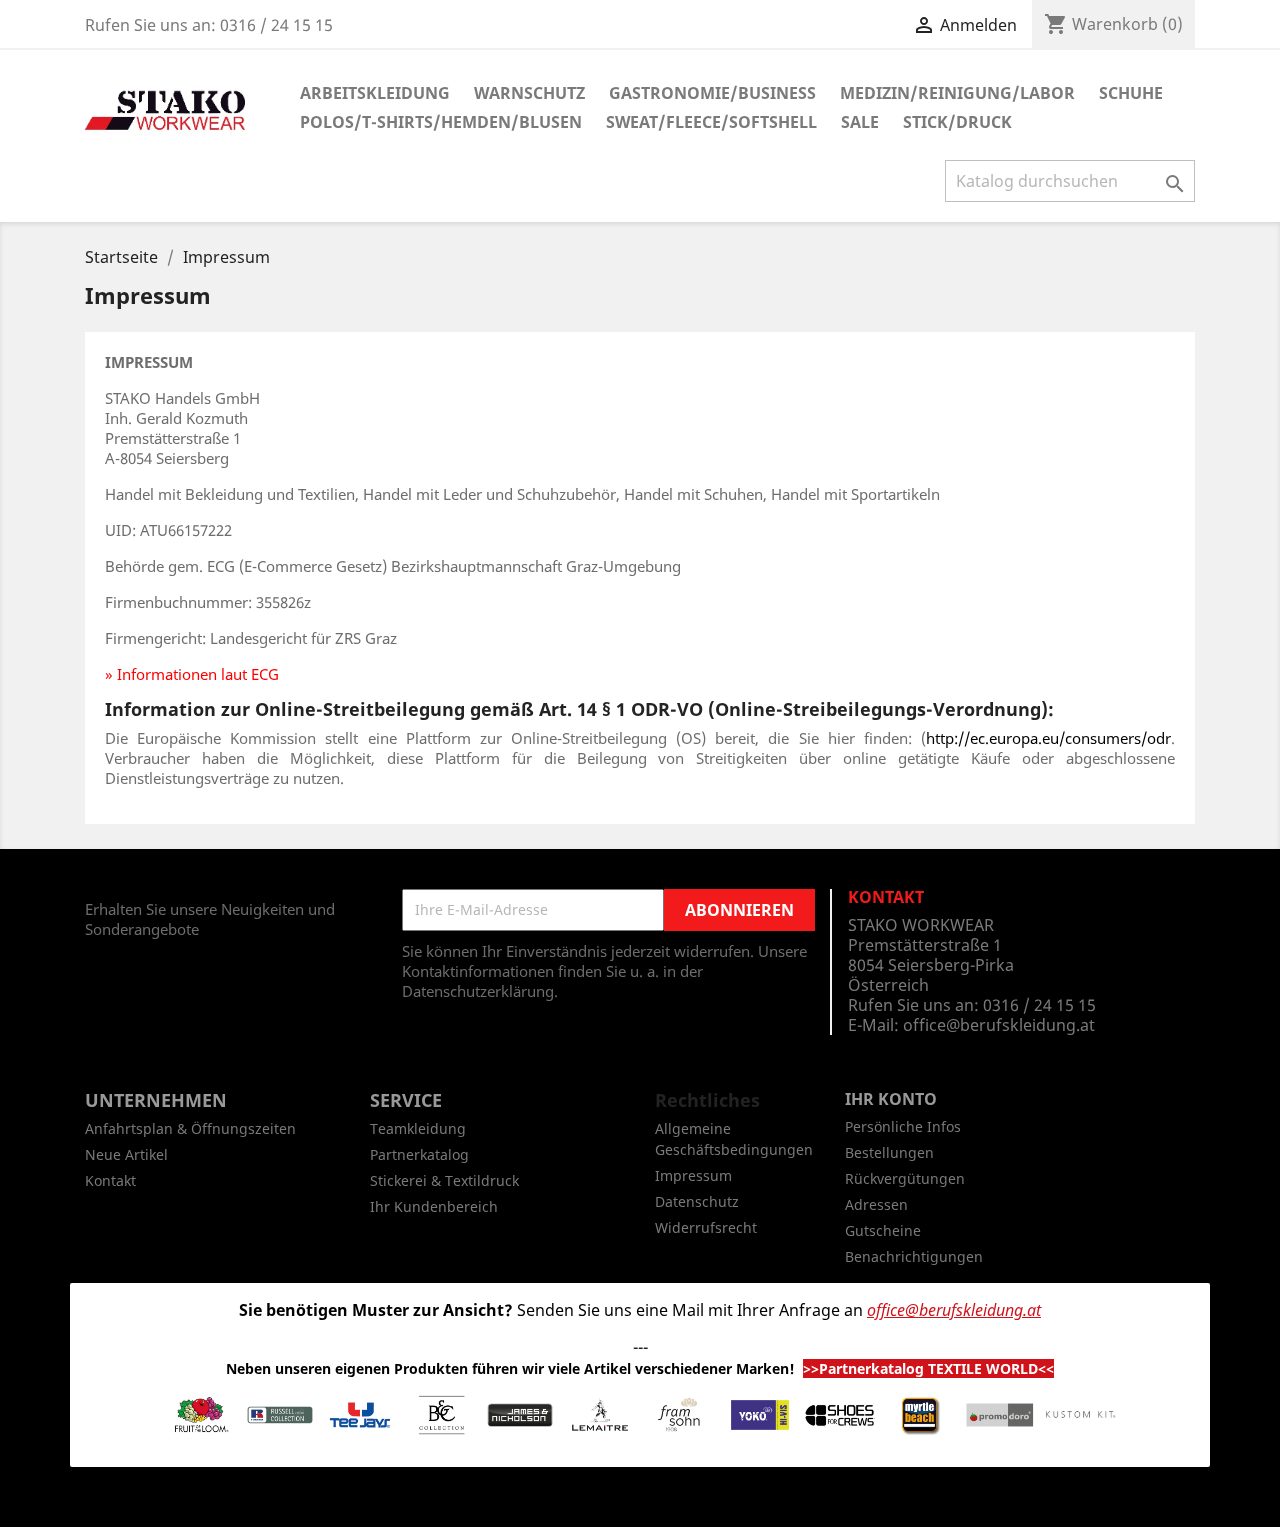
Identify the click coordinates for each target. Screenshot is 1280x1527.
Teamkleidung (418, 1128)
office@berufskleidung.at (999, 1025)
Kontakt (110, 1180)
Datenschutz (697, 1201)
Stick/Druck (957, 122)
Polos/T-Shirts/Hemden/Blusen (441, 122)
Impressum (693, 1175)
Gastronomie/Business (712, 93)
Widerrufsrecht (706, 1227)
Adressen (876, 1204)
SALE (860, 122)
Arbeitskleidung (375, 93)
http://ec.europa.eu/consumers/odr (1048, 738)
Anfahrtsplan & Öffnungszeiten (190, 1128)
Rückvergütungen (905, 1178)
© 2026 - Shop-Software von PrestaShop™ (640, 1501)
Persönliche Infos (903, 1126)
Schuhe (1131, 93)
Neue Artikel (126, 1154)
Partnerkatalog (419, 1154)
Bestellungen (889, 1152)
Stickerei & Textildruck (444, 1180)
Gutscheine (883, 1230)
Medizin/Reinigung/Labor (957, 93)
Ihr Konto (891, 1099)
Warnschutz (529, 93)
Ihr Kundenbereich (434, 1206)
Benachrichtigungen (914, 1256)
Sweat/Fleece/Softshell (711, 122)
